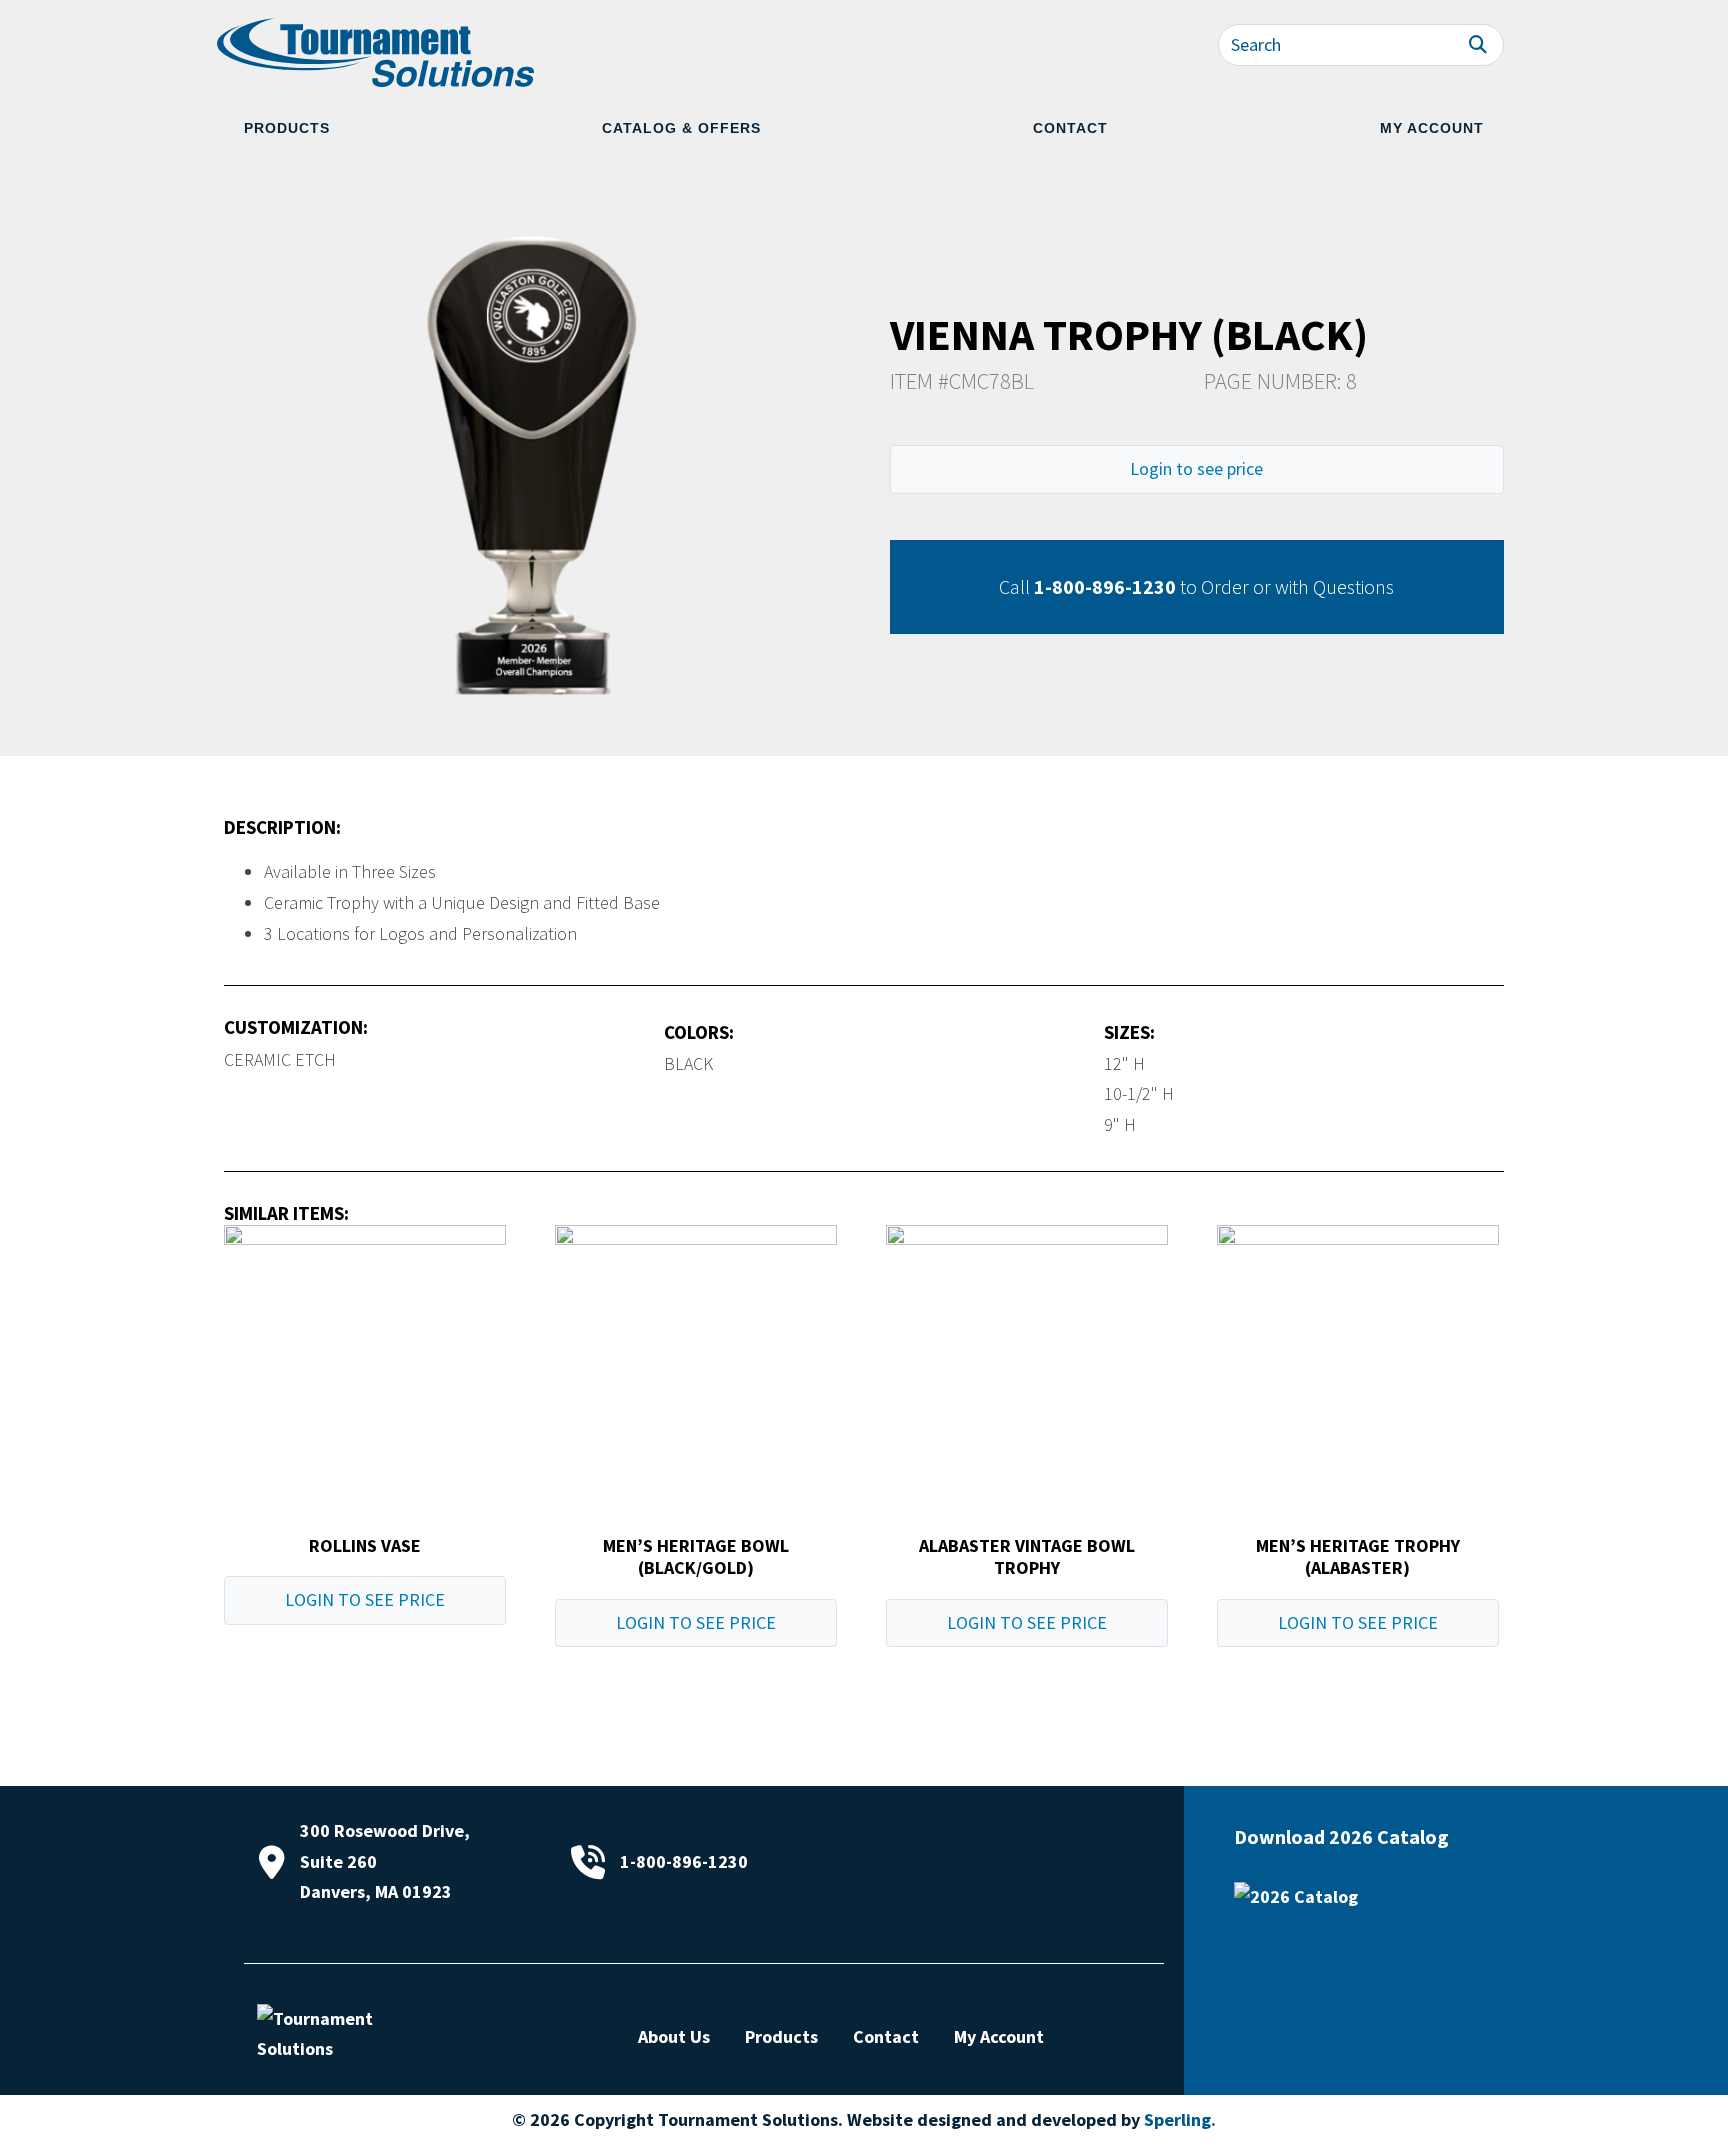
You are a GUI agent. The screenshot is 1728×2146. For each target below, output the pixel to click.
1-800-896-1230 (1105, 586)
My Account (1432, 128)
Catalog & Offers (681, 128)
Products (287, 128)
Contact (1070, 128)
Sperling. (1180, 2119)
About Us (674, 2036)
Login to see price (1196, 468)
